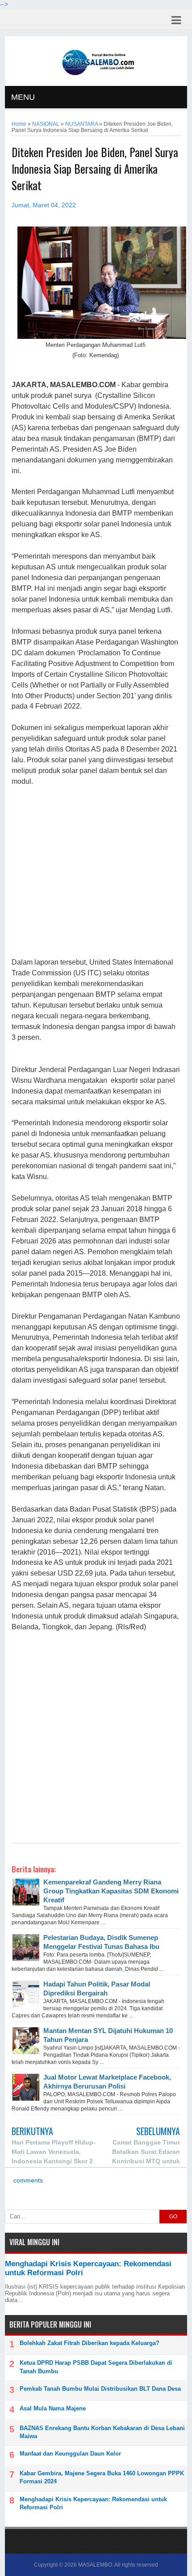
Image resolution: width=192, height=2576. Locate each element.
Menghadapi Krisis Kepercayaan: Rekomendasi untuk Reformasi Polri (93, 2503)
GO (173, 2217)
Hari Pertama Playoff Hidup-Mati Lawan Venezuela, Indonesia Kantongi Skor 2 (54, 2152)
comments (27, 2181)
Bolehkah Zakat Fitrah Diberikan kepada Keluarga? (90, 2343)
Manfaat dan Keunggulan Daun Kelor (70, 2454)
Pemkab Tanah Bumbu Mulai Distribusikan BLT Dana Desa (100, 2389)
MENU (23, 97)
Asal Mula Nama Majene (53, 2408)
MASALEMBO (95, 2565)
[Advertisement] (96, 872)
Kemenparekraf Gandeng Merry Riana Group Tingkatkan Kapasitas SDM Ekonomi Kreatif (111, 1891)
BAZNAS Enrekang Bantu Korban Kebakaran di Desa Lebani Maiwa (102, 2432)
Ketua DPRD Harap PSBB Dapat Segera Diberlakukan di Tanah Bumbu (96, 2367)
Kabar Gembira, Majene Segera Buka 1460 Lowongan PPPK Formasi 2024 (102, 2477)
